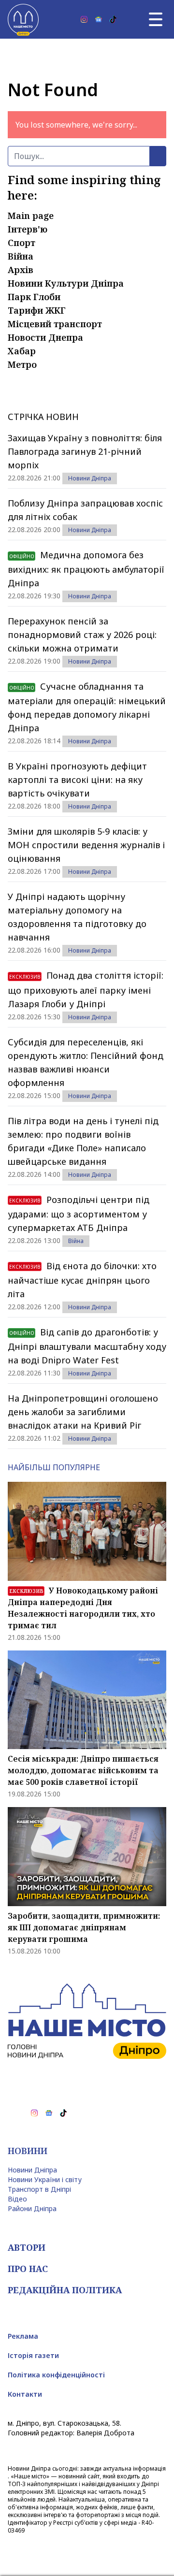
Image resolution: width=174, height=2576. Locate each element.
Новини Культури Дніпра (66, 283)
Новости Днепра (45, 337)
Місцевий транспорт (55, 324)
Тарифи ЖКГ (37, 310)
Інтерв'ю (28, 229)
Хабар (22, 351)
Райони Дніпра (32, 2208)
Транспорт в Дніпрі (39, 2189)
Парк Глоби (34, 297)
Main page (31, 216)
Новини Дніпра (90, 478)
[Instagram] (84, 19)
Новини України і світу (45, 2179)
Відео (17, 2199)
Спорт (22, 243)
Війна (21, 256)
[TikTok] (113, 19)
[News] (99, 19)
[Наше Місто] (23, 19)
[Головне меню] (156, 19)
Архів (21, 270)
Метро (22, 364)
